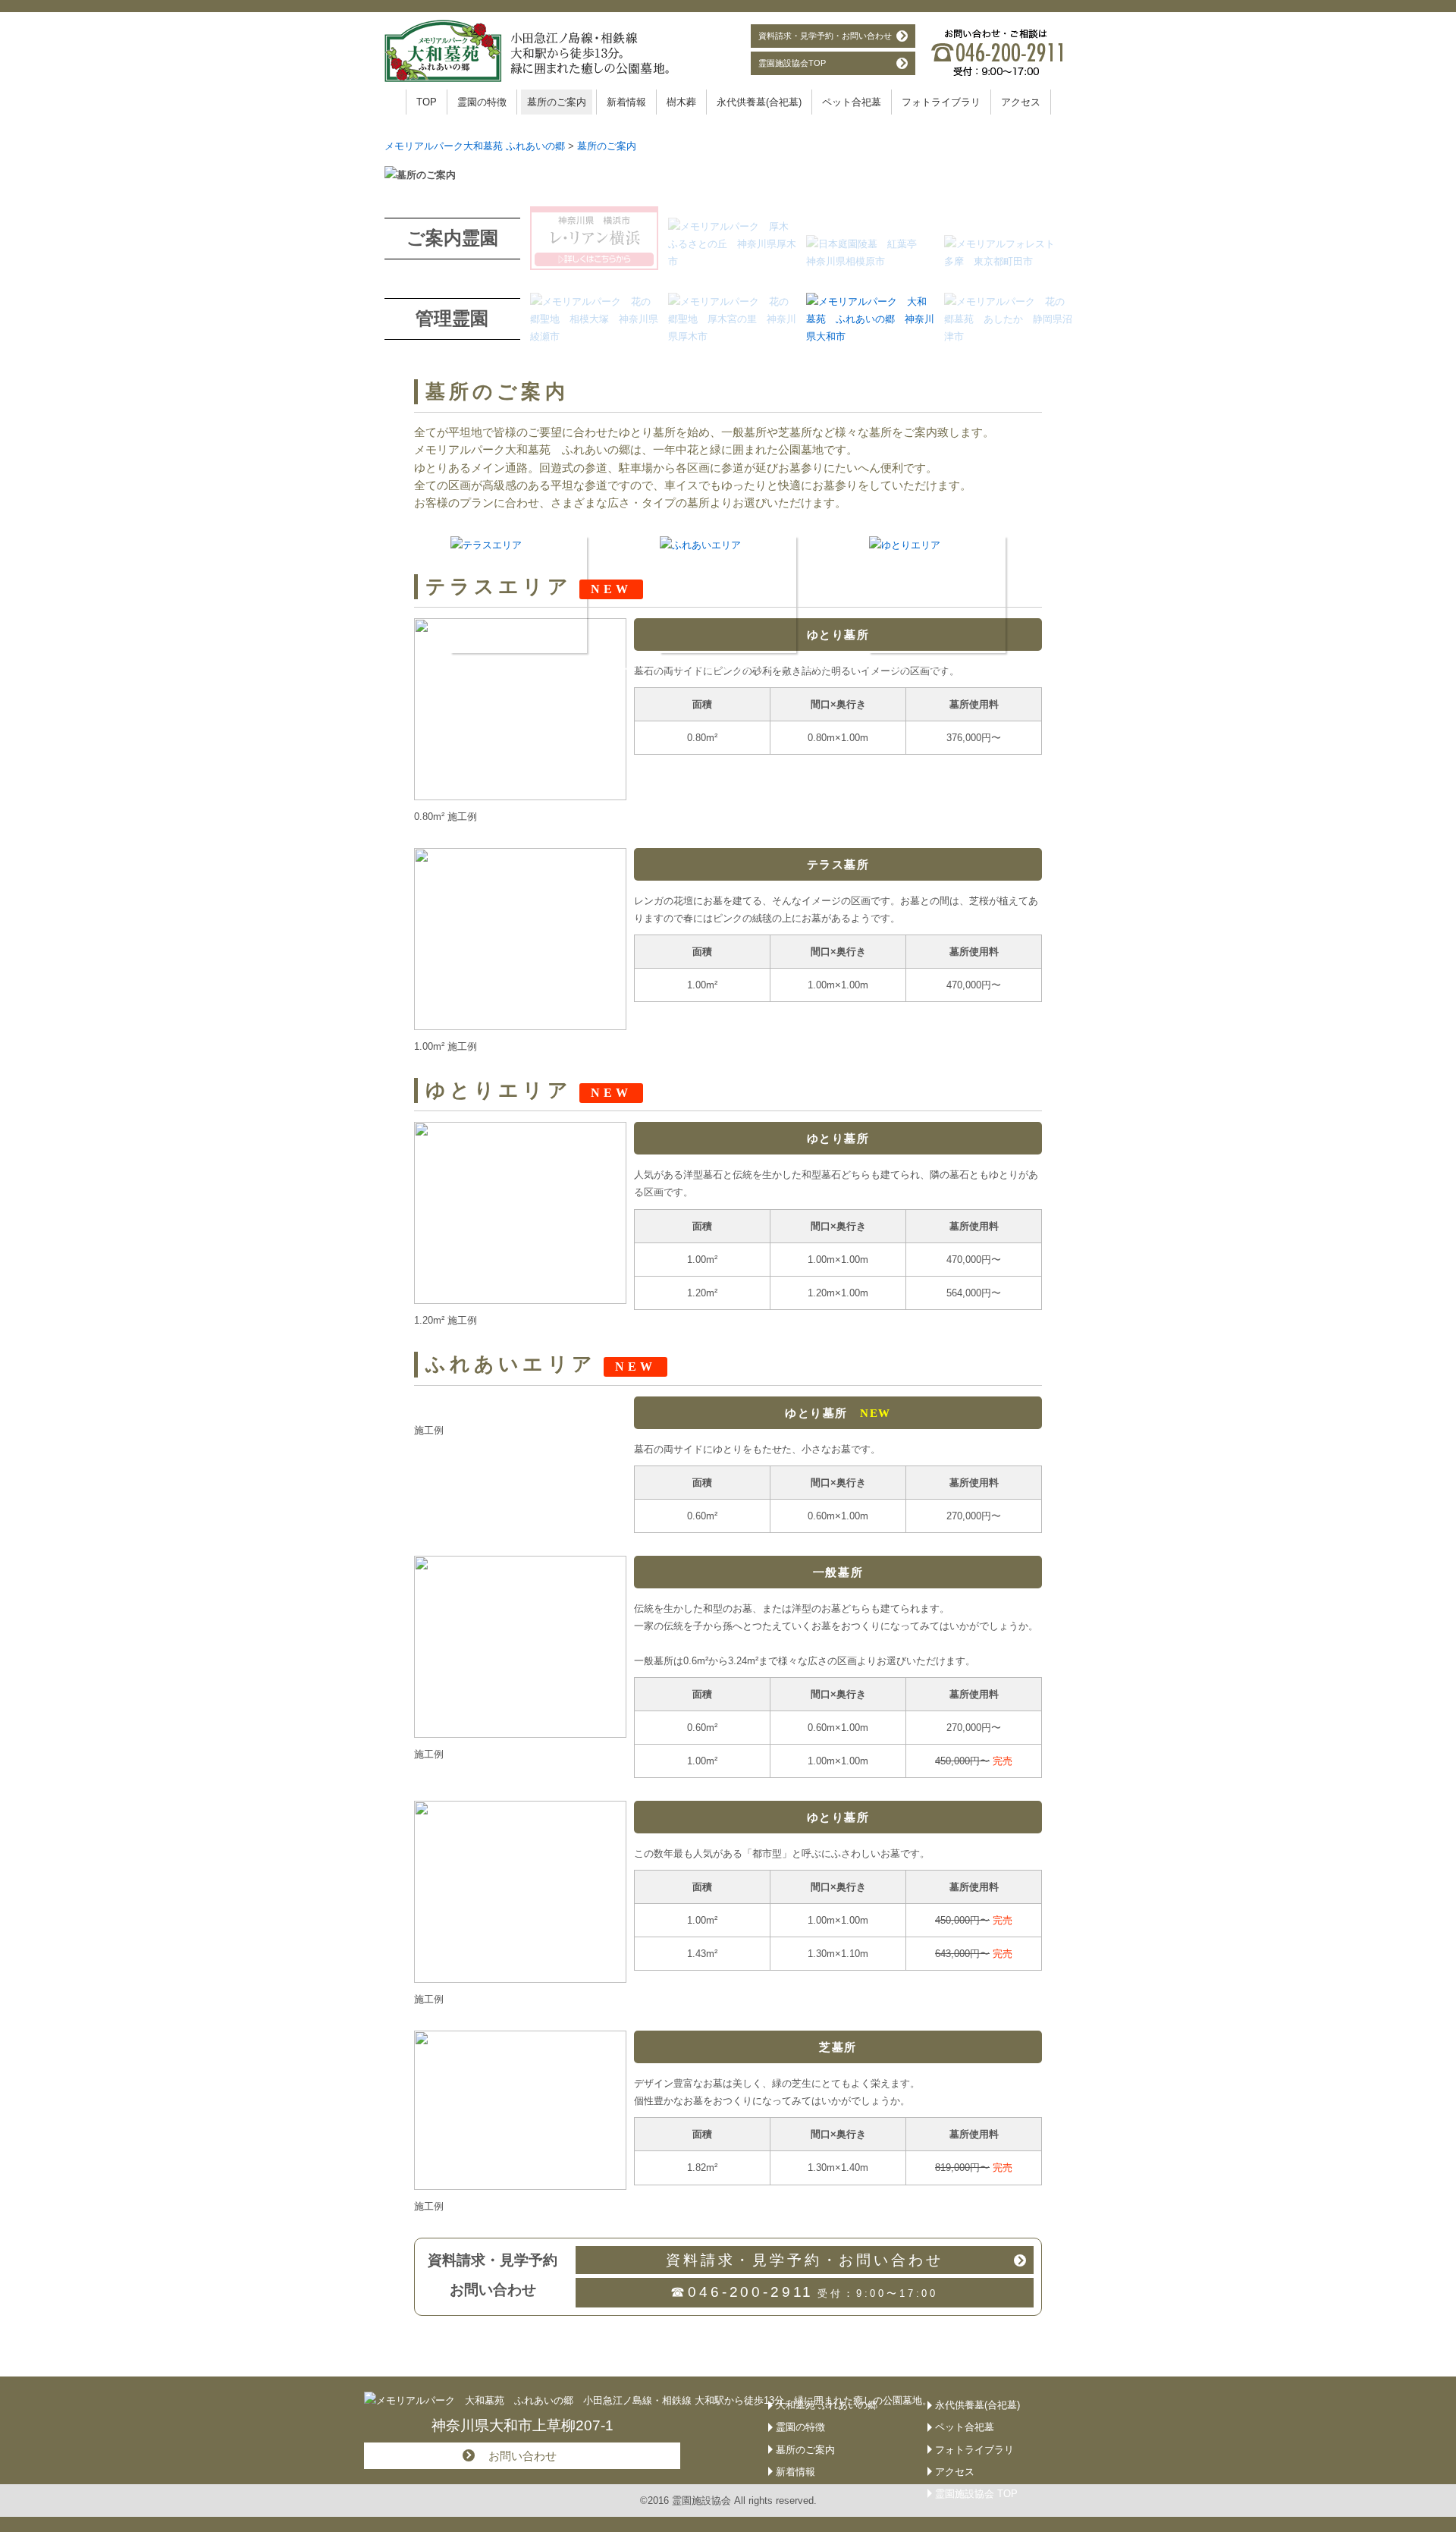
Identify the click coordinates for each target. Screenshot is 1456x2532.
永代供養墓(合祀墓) (759, 102)
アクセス (1021, 102)
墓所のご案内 (557, 102)
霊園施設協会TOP (792, 63)
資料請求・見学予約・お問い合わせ (825, 36)
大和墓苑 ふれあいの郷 (827, 2405)
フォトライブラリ (941, 102)
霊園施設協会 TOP (976, 2494)
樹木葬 (681, 102)
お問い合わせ (522, 2456)
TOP (427, 102)
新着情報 (626, 102)
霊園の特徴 (482, 102)
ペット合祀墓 (852, 102)
